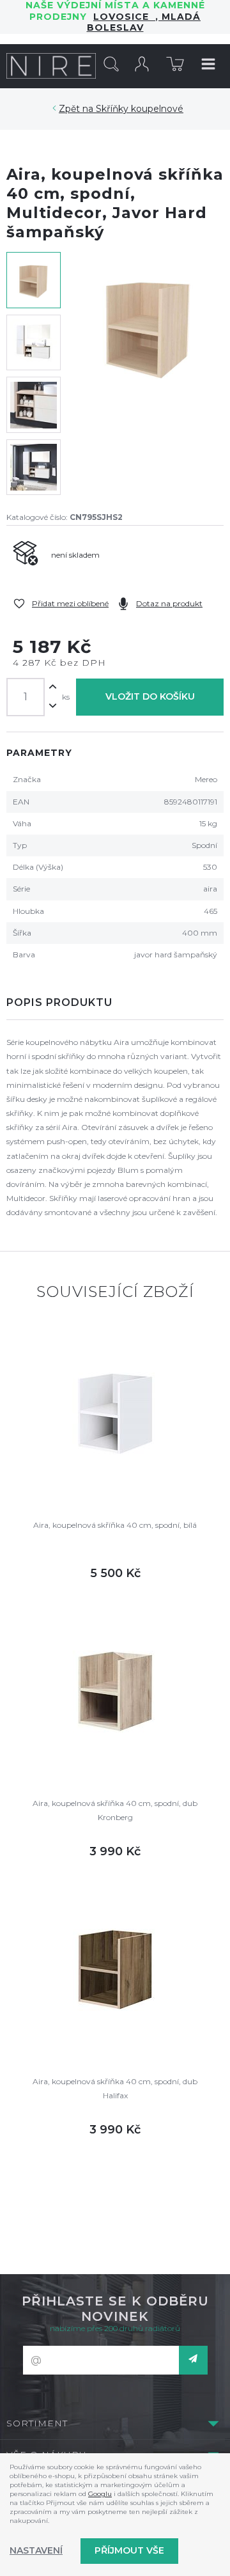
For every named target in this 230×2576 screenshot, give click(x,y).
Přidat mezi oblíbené (70, 603)
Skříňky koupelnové (140, 109)
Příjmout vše (129, 2550)
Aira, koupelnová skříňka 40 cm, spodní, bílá (115, 1525)
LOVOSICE (124, 17)
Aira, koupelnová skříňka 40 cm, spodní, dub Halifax (115, 2088)
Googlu (100, 2494)
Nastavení (36, 2550)
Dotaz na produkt (169, 603)
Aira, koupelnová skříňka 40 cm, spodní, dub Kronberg (115, 1810)
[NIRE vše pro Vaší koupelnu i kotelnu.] (51, 66)
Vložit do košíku (150, 696)
